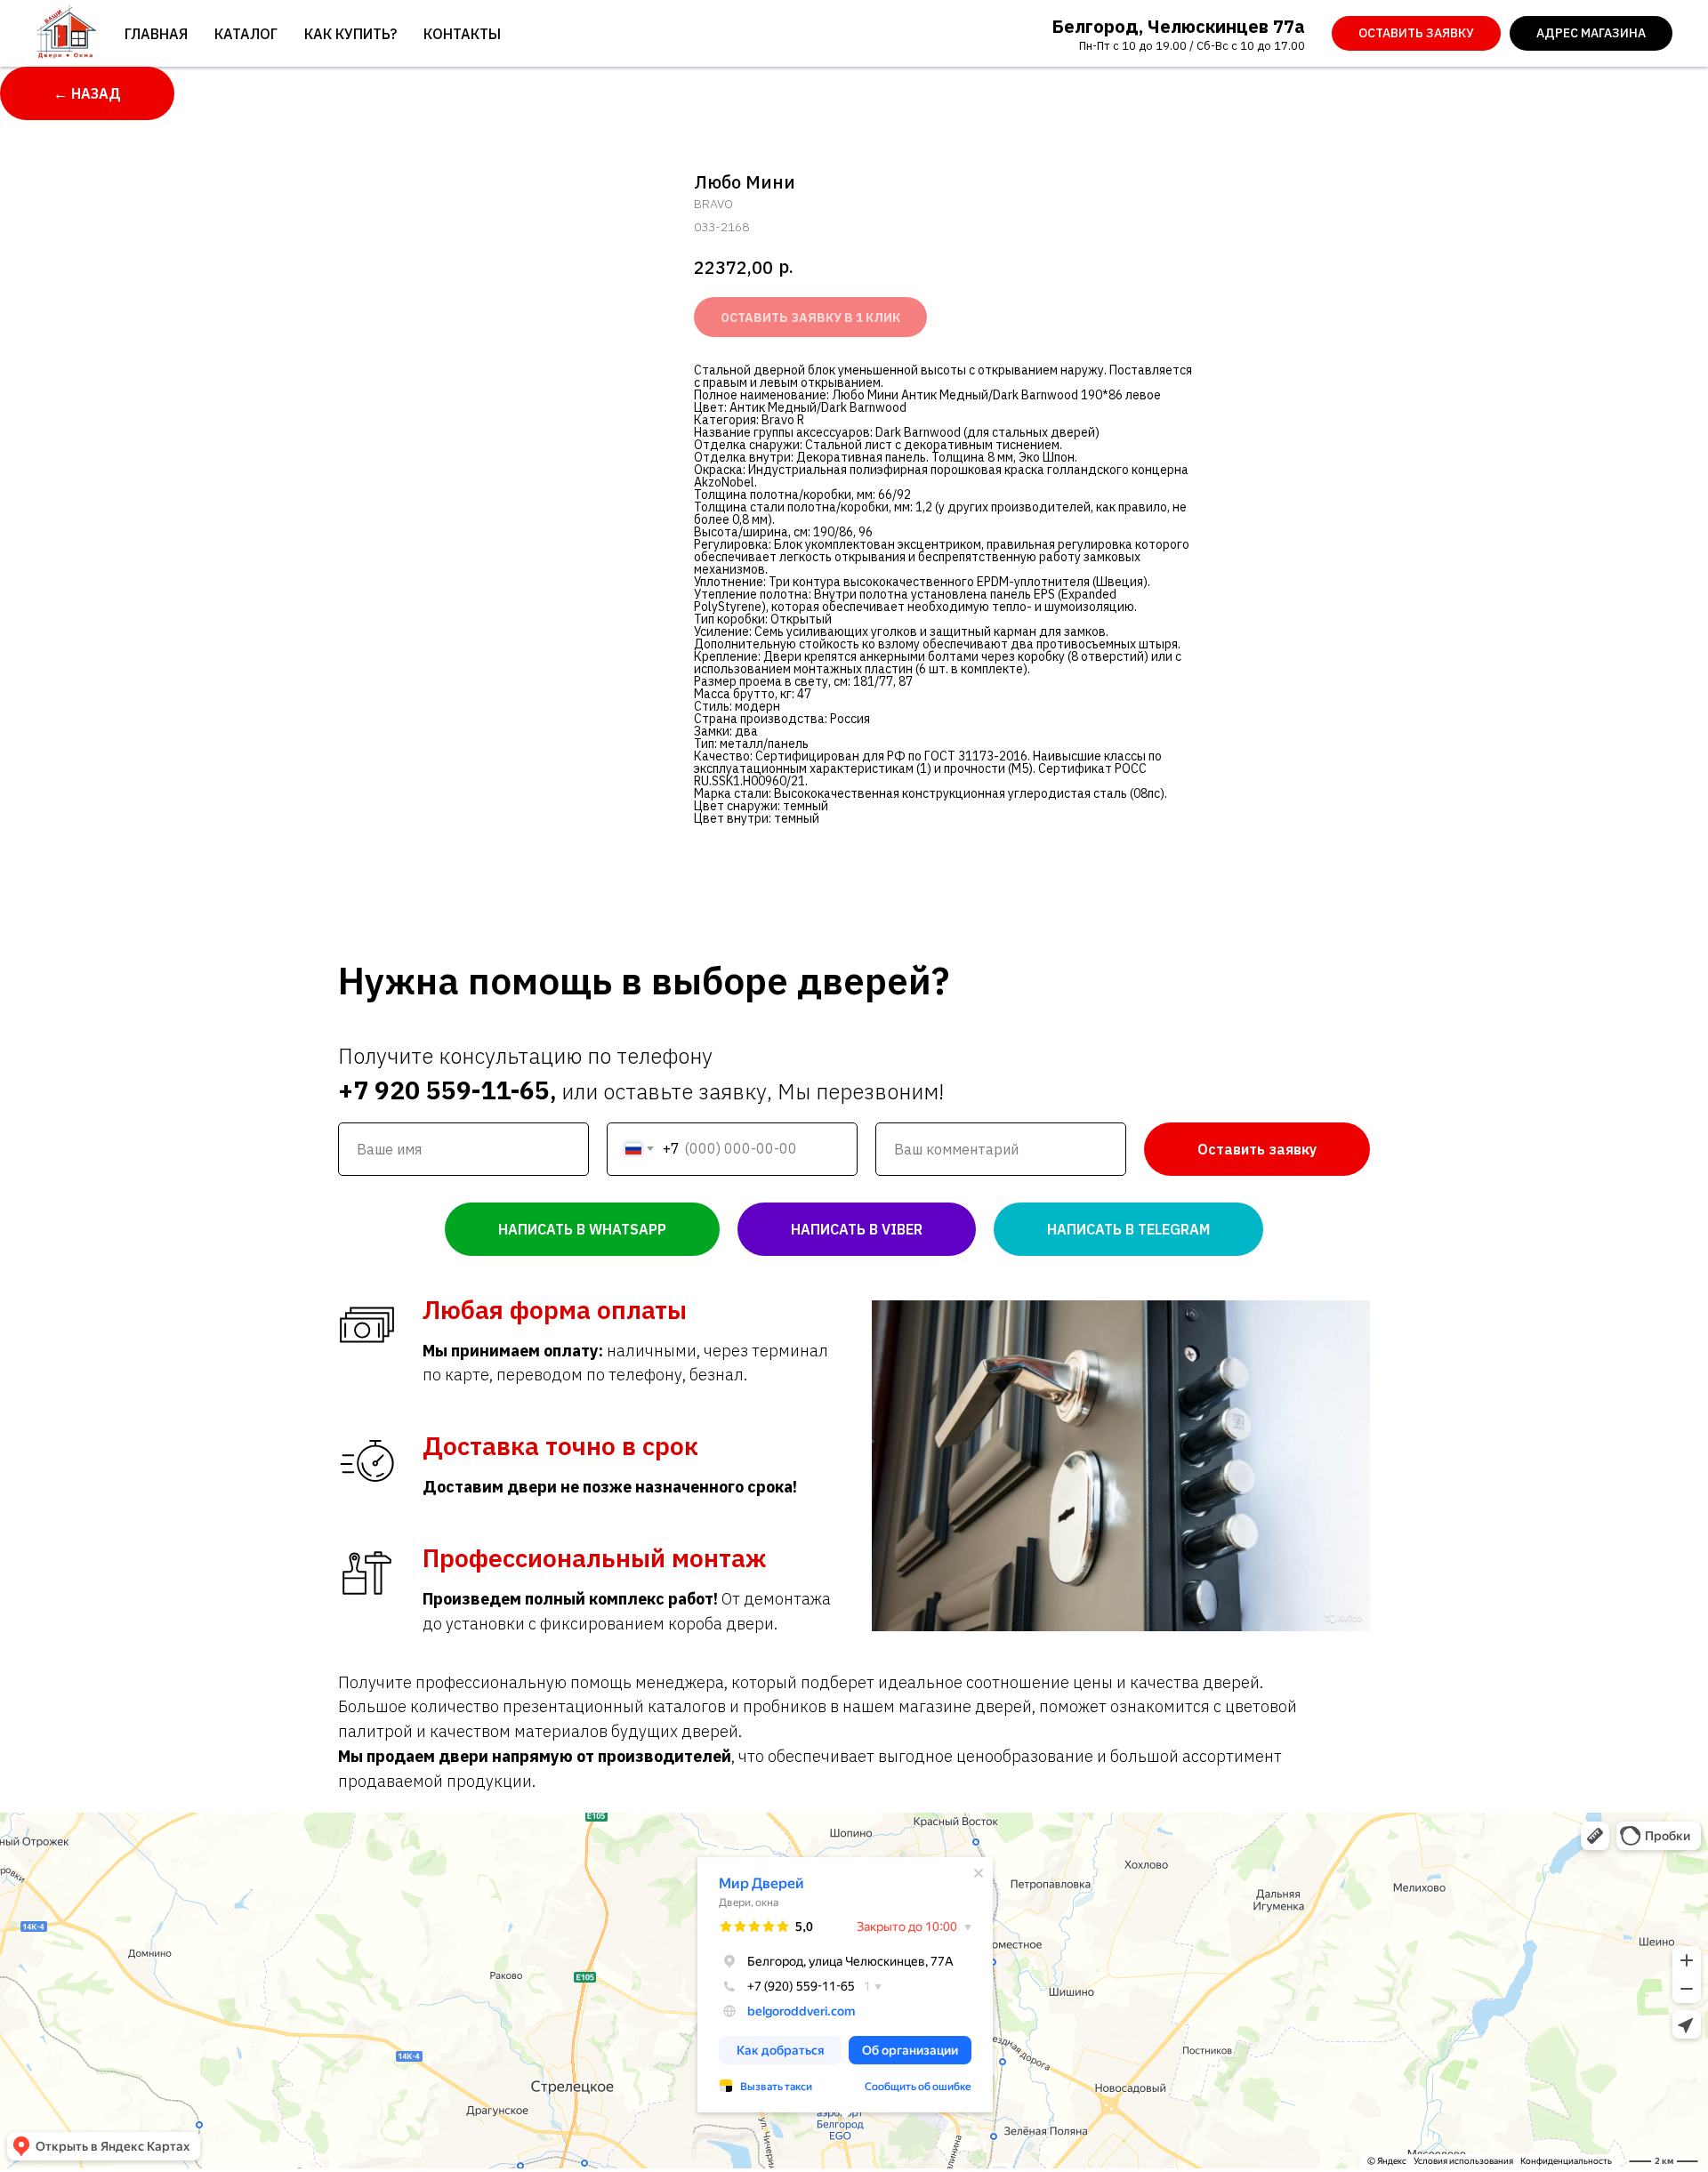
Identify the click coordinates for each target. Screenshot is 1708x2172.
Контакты (462, 34)
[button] (1416, 34)
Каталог (246, 34)
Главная (156, 34)
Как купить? (350, 34)
